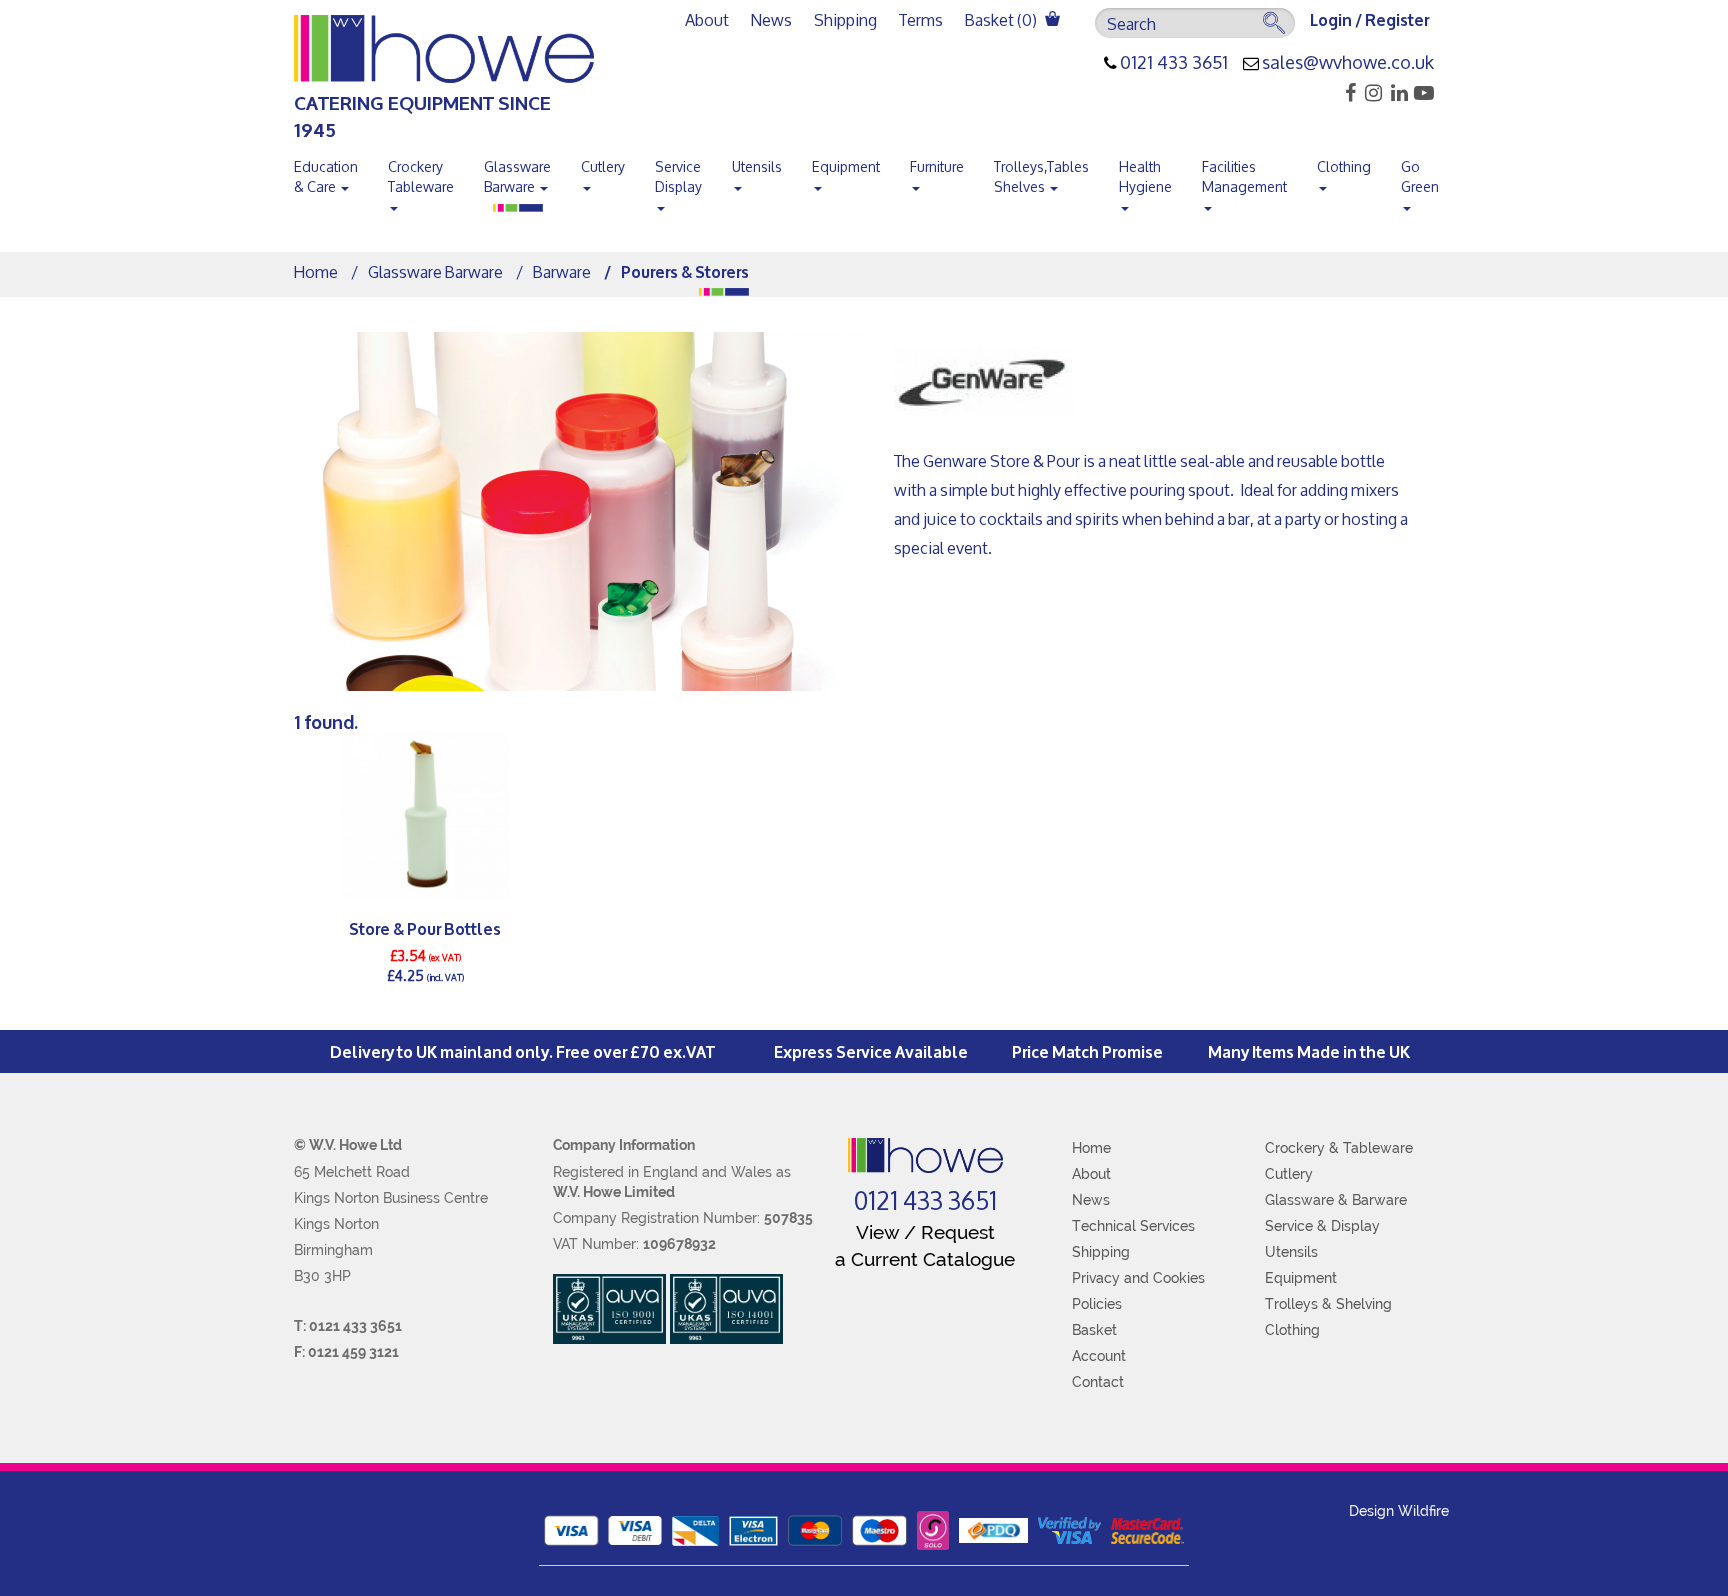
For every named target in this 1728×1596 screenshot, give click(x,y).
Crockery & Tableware (1339, 1148)
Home (316, 271)
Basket (1094, 1330)
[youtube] (1422, 93)
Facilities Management (1244, 176)
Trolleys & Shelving (1328, 1304)
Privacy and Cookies (1138, 1278)
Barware (562, 271)
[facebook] (1344, 93)
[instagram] (1370, 93)
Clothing (1344, 166)
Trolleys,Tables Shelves (1041, 176)
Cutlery (603, 166)
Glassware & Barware (1336, 1200)
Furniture (937, 166)
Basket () (1002, 19)
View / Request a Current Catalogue (925, 1245)
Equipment (846, 166)
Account (1099, 1356)
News (771, 19)
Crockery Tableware (421, 176)
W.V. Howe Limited (614, 1192)
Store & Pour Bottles (425, 927)
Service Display (678, 176)
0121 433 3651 (1174, 63)
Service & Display (1322, 1226)
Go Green (1420, 176)
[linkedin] (1396, 93)
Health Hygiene (1145, 176)
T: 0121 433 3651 (348, 1326)
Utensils (757, 166)
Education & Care (326, 176)
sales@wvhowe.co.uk (1348, 63)
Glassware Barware (517, 176)
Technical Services (1133, 1226)
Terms (921, 19)
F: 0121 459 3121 (346, 1352)
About (707, 19)
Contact (1098, 1382)
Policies (1097, 1304)
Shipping (845, 19)
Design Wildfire (1399, 1511)
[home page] (925, 1155)
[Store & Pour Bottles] (425, 815)
